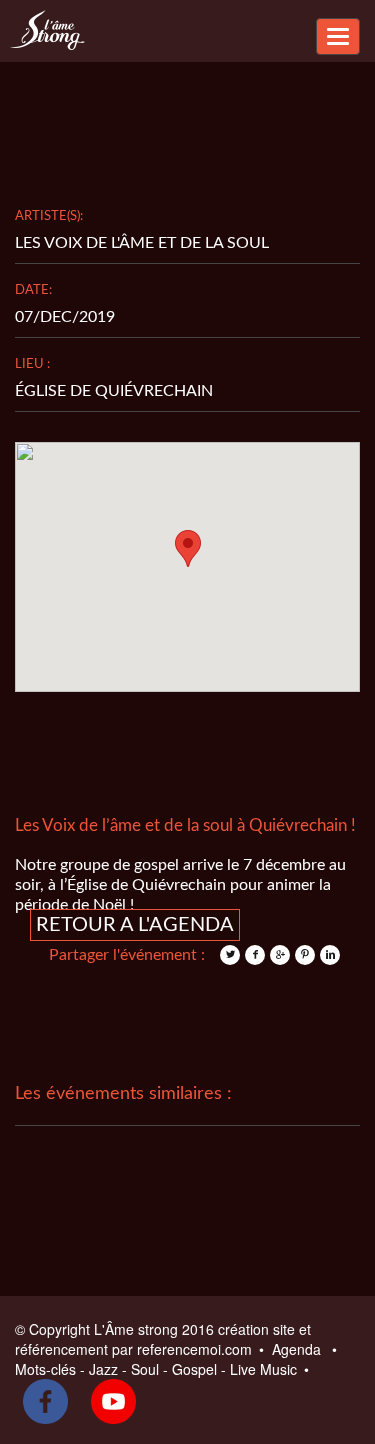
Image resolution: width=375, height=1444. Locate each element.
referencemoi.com (196, 1349)
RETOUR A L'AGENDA (135, 925)
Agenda (298, 1349)
